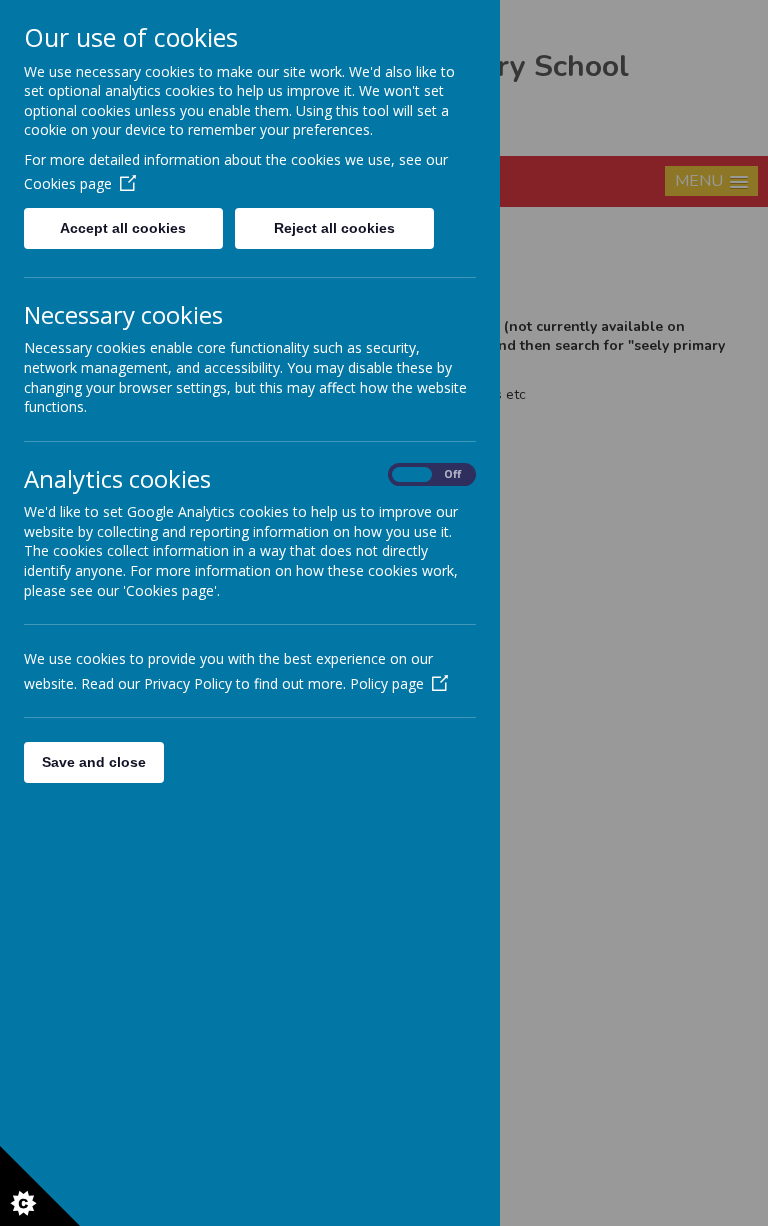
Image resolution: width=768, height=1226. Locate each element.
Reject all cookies (334, 228)
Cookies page (68, 183)
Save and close (94, 762)
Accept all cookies (123, 228)
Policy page (387, 683)
